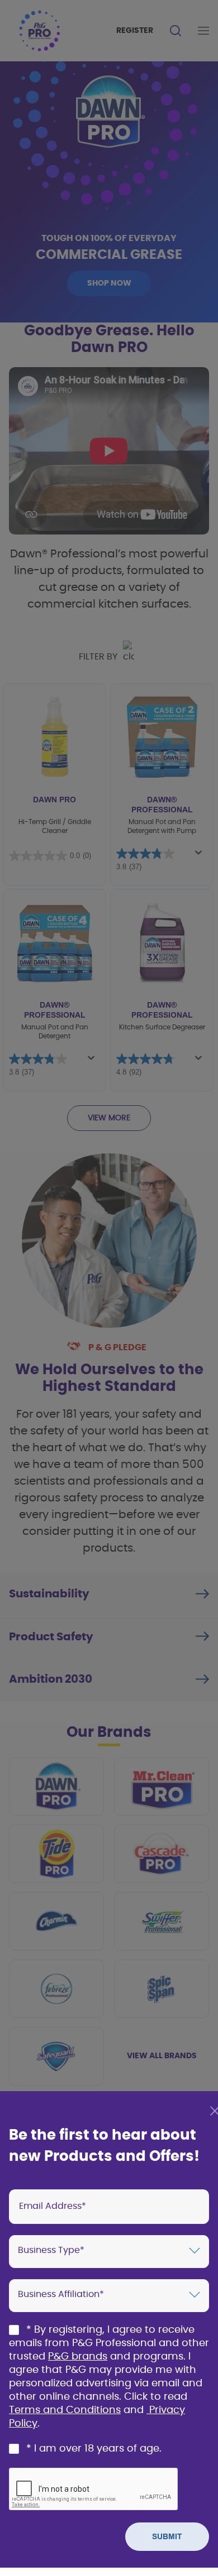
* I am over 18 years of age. (94, 2449)
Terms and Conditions (65, 2410)
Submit (167, 2537)
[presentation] (109, 2207)
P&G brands (78, 2357)
